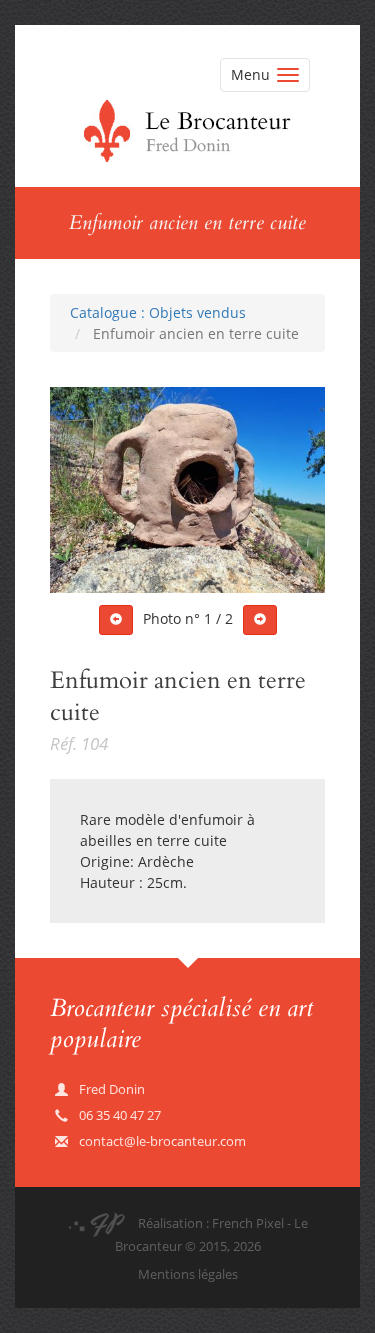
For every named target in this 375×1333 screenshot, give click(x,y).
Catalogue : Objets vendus (158, 312)
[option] (187, 490)
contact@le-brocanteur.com (162, 1141)
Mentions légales (188, 1274)
